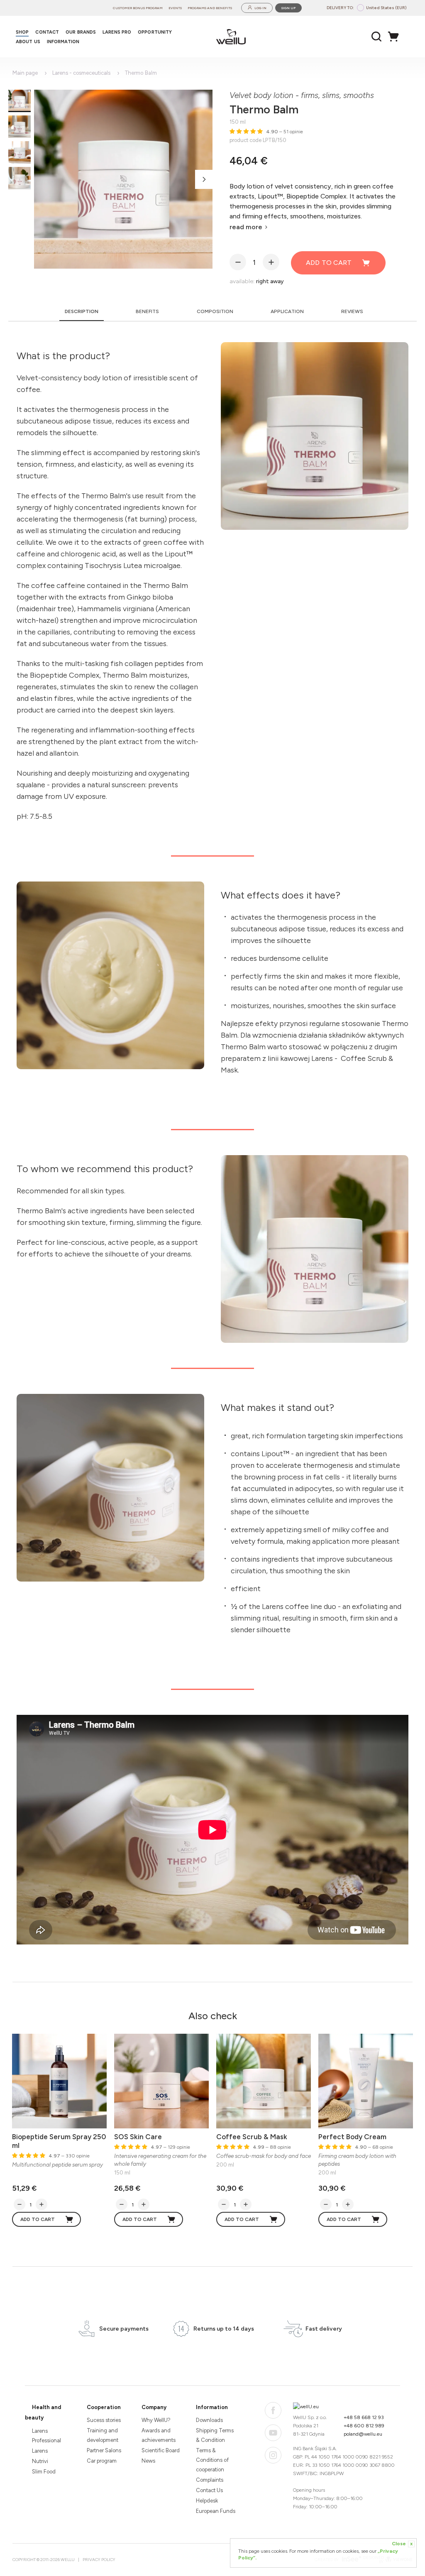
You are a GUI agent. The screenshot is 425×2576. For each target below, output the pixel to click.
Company (154, 2407)
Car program (102, 2461)
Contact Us (209, 2490)
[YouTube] (273, 2433)
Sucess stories (104, 2420)
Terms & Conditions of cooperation (212, 2460)
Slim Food (44, 2472)
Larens (40, 2451)
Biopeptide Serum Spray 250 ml (59, 2141)
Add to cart (329, 263)
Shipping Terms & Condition (215, 2435)
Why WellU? (156, 2420)
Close (402, 2544)
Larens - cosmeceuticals (81, 73)
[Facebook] (273, 2410)
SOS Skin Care (138, 2137)
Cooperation (104, 2407)
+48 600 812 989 (364, 2426)
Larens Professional (46, 2436)
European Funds (216, 2511)
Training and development (103, 2435)
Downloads (209, 2420)
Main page (25, 73)
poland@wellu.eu (363, 2434)
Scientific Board (161, 2450)
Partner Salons (104, 2450)
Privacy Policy (99, 2560)
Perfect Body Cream (352, 2137)
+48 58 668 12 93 (364, 2417)
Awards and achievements (159, 2435)
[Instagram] (273, 2455)
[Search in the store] (377, 37)
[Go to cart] (396, 37)
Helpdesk (207, 2501)
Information (212, 2407)
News (148, 2461)
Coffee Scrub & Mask (252, 2137)
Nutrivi (40, 2461)
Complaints (210, 2480)
